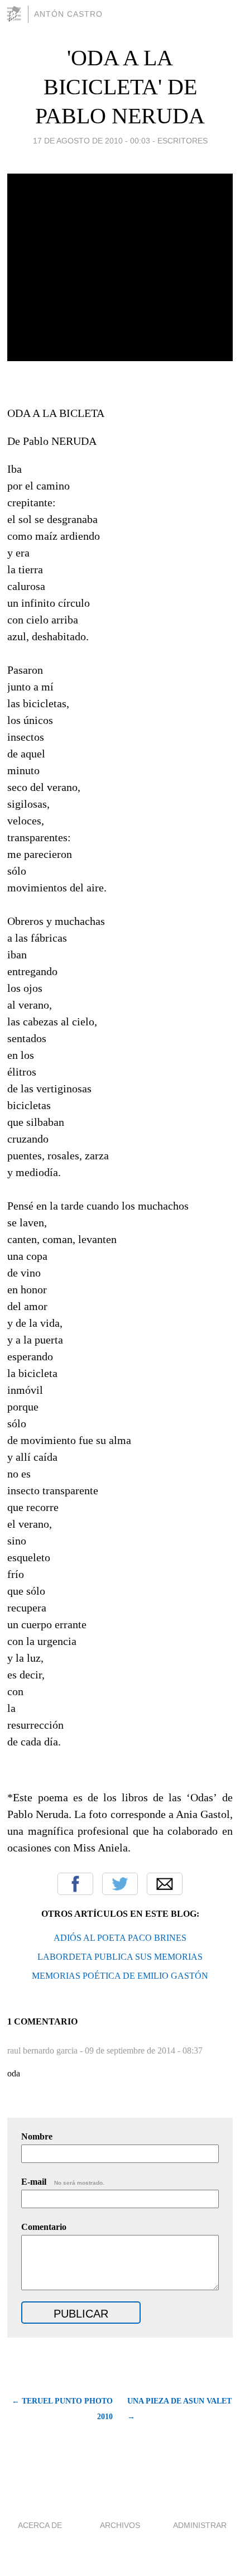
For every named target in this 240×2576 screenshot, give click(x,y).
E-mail (63, 2182)
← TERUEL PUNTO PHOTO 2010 (62, 2409)
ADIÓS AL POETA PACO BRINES (120, 1938)
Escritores (183, 141)
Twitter (120, 1884)
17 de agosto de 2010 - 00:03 (92, 141)
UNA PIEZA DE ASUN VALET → (179, 2409)
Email (165, 1884)
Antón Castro (68, 14)
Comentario (44, 2227)
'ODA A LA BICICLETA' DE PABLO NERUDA (120, 87)
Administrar (200, 2525)
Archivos (120, 2525)
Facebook (75, 1884)
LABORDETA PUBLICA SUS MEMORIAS (120, 1957)
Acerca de (40, 2525)
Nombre (37, 2136)
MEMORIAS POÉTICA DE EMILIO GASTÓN (120, 1976)
